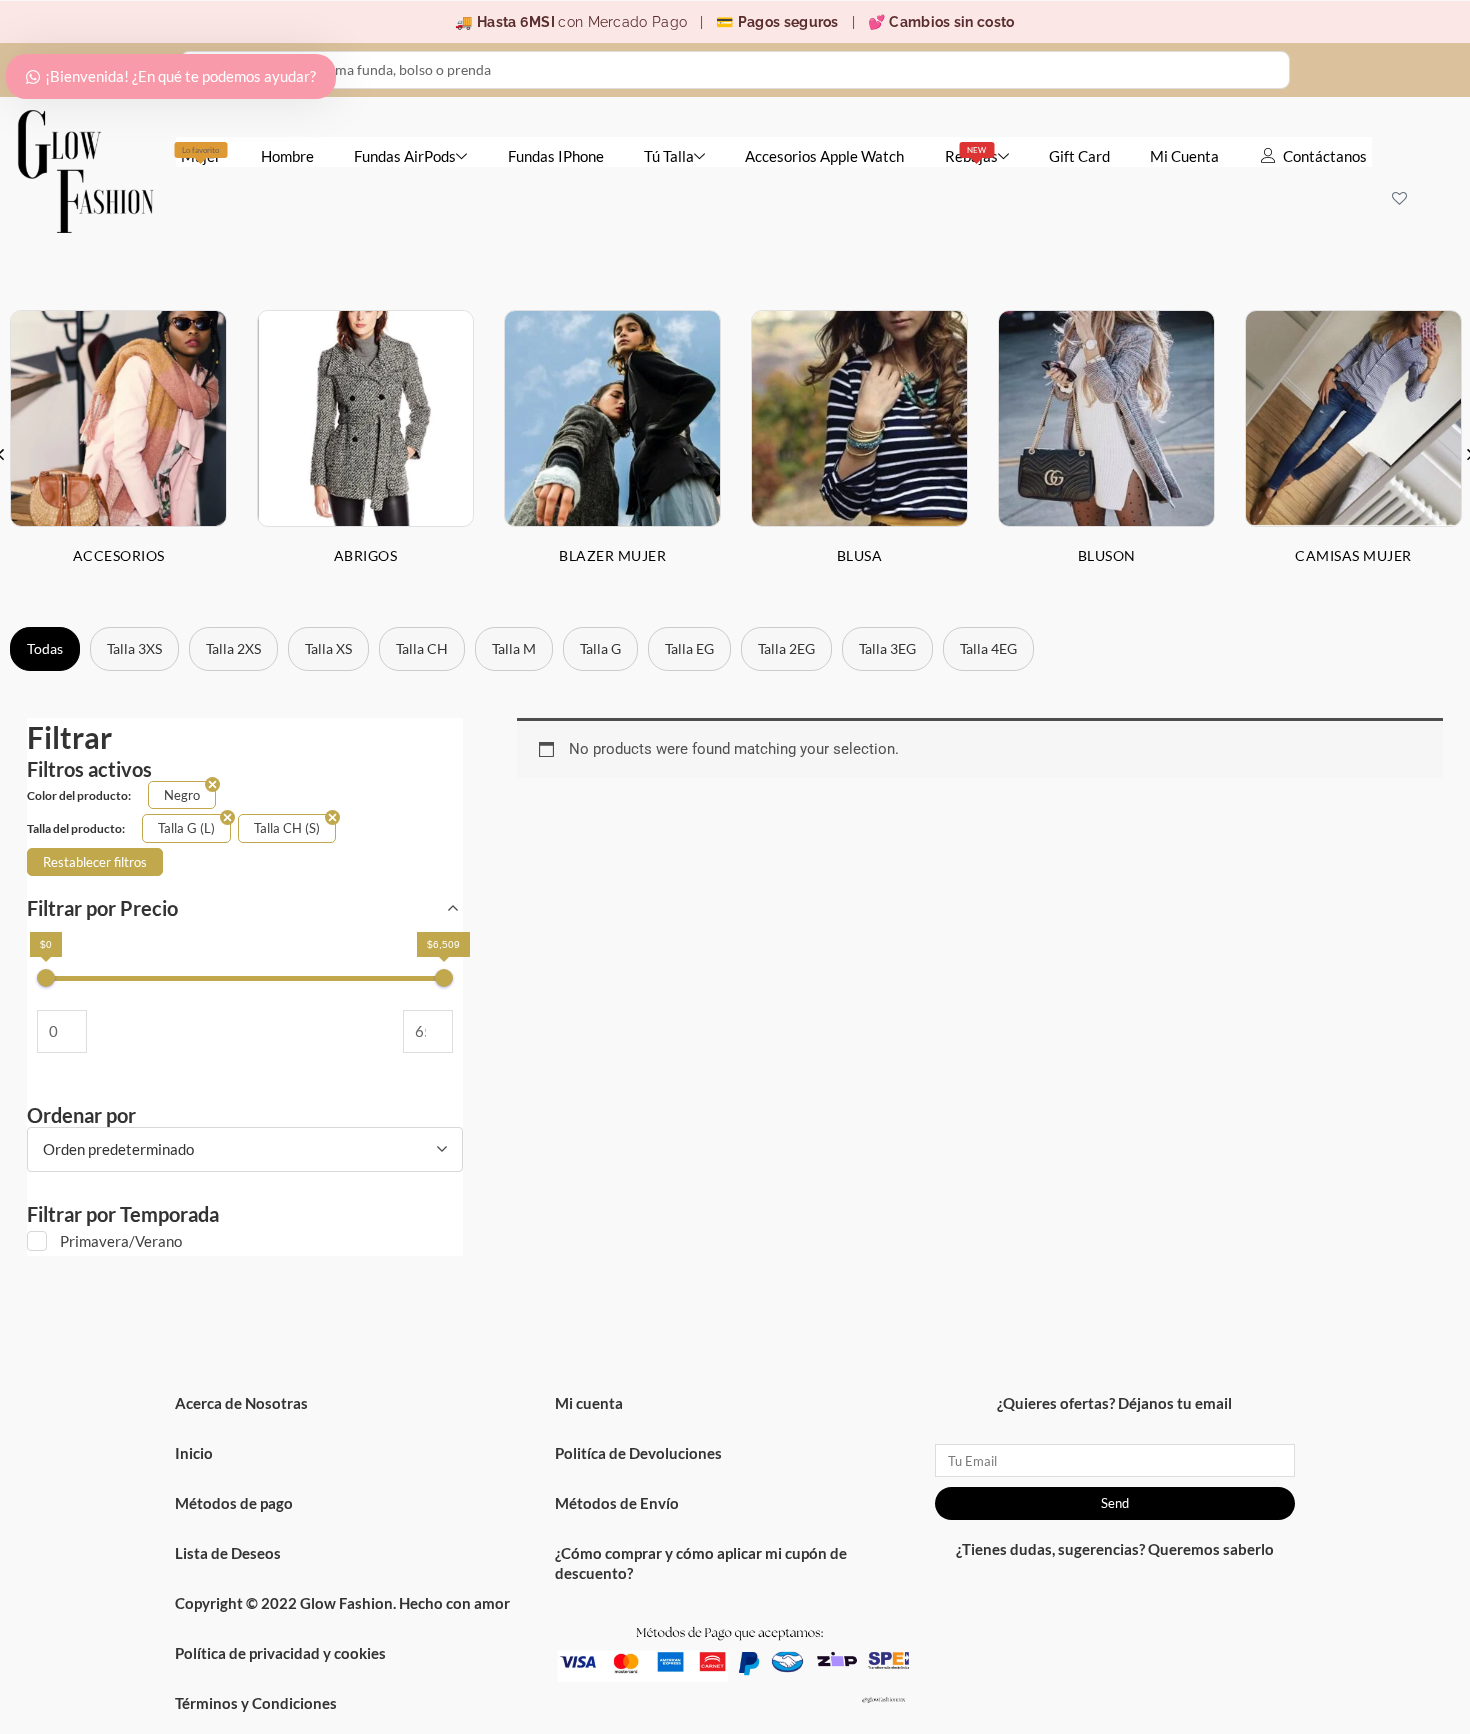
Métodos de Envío (617, 1503)
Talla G (600, 648)
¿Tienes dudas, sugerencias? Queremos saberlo (1115, 1549)
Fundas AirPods (405, 156)
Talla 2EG (786, 648)
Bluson (1107, 555)
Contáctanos (1325, 156)
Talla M (514, 648)
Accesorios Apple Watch (824, 156)
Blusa (860, 555)
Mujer (201, 155)
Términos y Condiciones (256, 1703)
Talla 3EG (887, 648)
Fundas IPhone (556, 156)
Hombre (287, 156)
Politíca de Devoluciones (638, 1453)
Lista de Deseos (228, 1553)
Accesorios (119, 555)
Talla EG (689, 648)
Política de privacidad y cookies (280, 1653)
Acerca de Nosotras (241, 1403)
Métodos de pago (234, 1503)
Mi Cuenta (1184, 156)
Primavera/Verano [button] (121, 1241)
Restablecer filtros (95, 862)
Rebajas (971, 155)
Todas (45, 648)
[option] (365, 453)
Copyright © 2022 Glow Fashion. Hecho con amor (342, 1603)
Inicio (194, 1453)
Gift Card (1079, 156)
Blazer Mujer (612, 555)
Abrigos (366, 555)
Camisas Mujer (1353, 555)
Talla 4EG (988, 648)
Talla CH (422, 648)
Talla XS (328, 648)
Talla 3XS (134, 648)
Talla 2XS (233, 648)
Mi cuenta (589, 1403)
